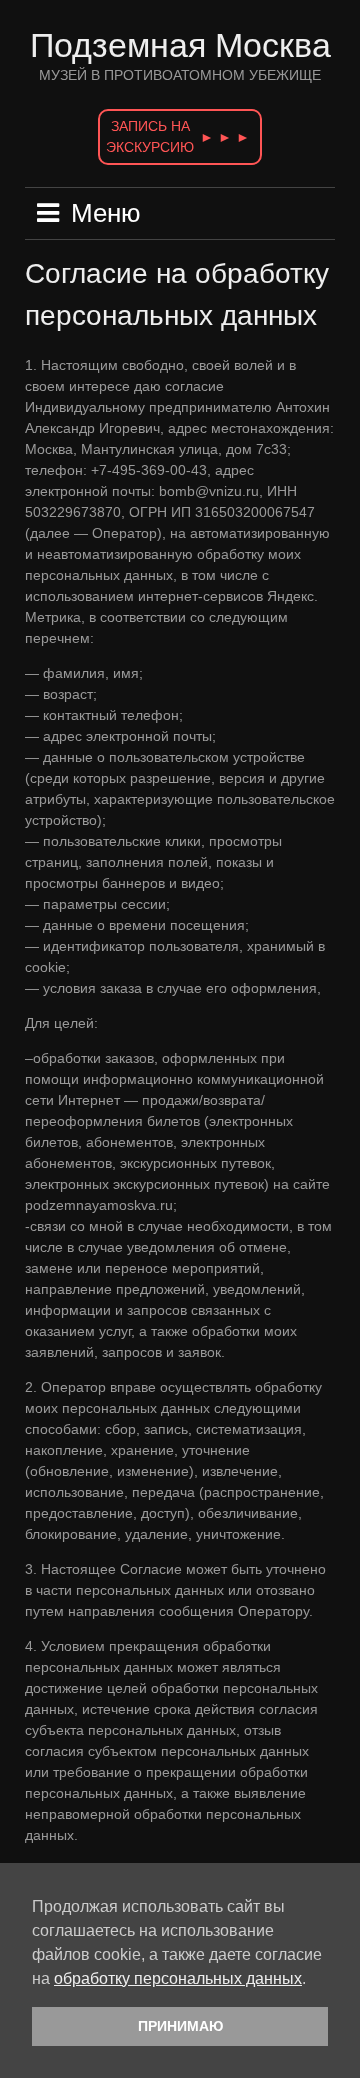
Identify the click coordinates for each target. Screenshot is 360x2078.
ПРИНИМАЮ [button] (180, 2026)
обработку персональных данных (178, 1978)
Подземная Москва (180, 45)
